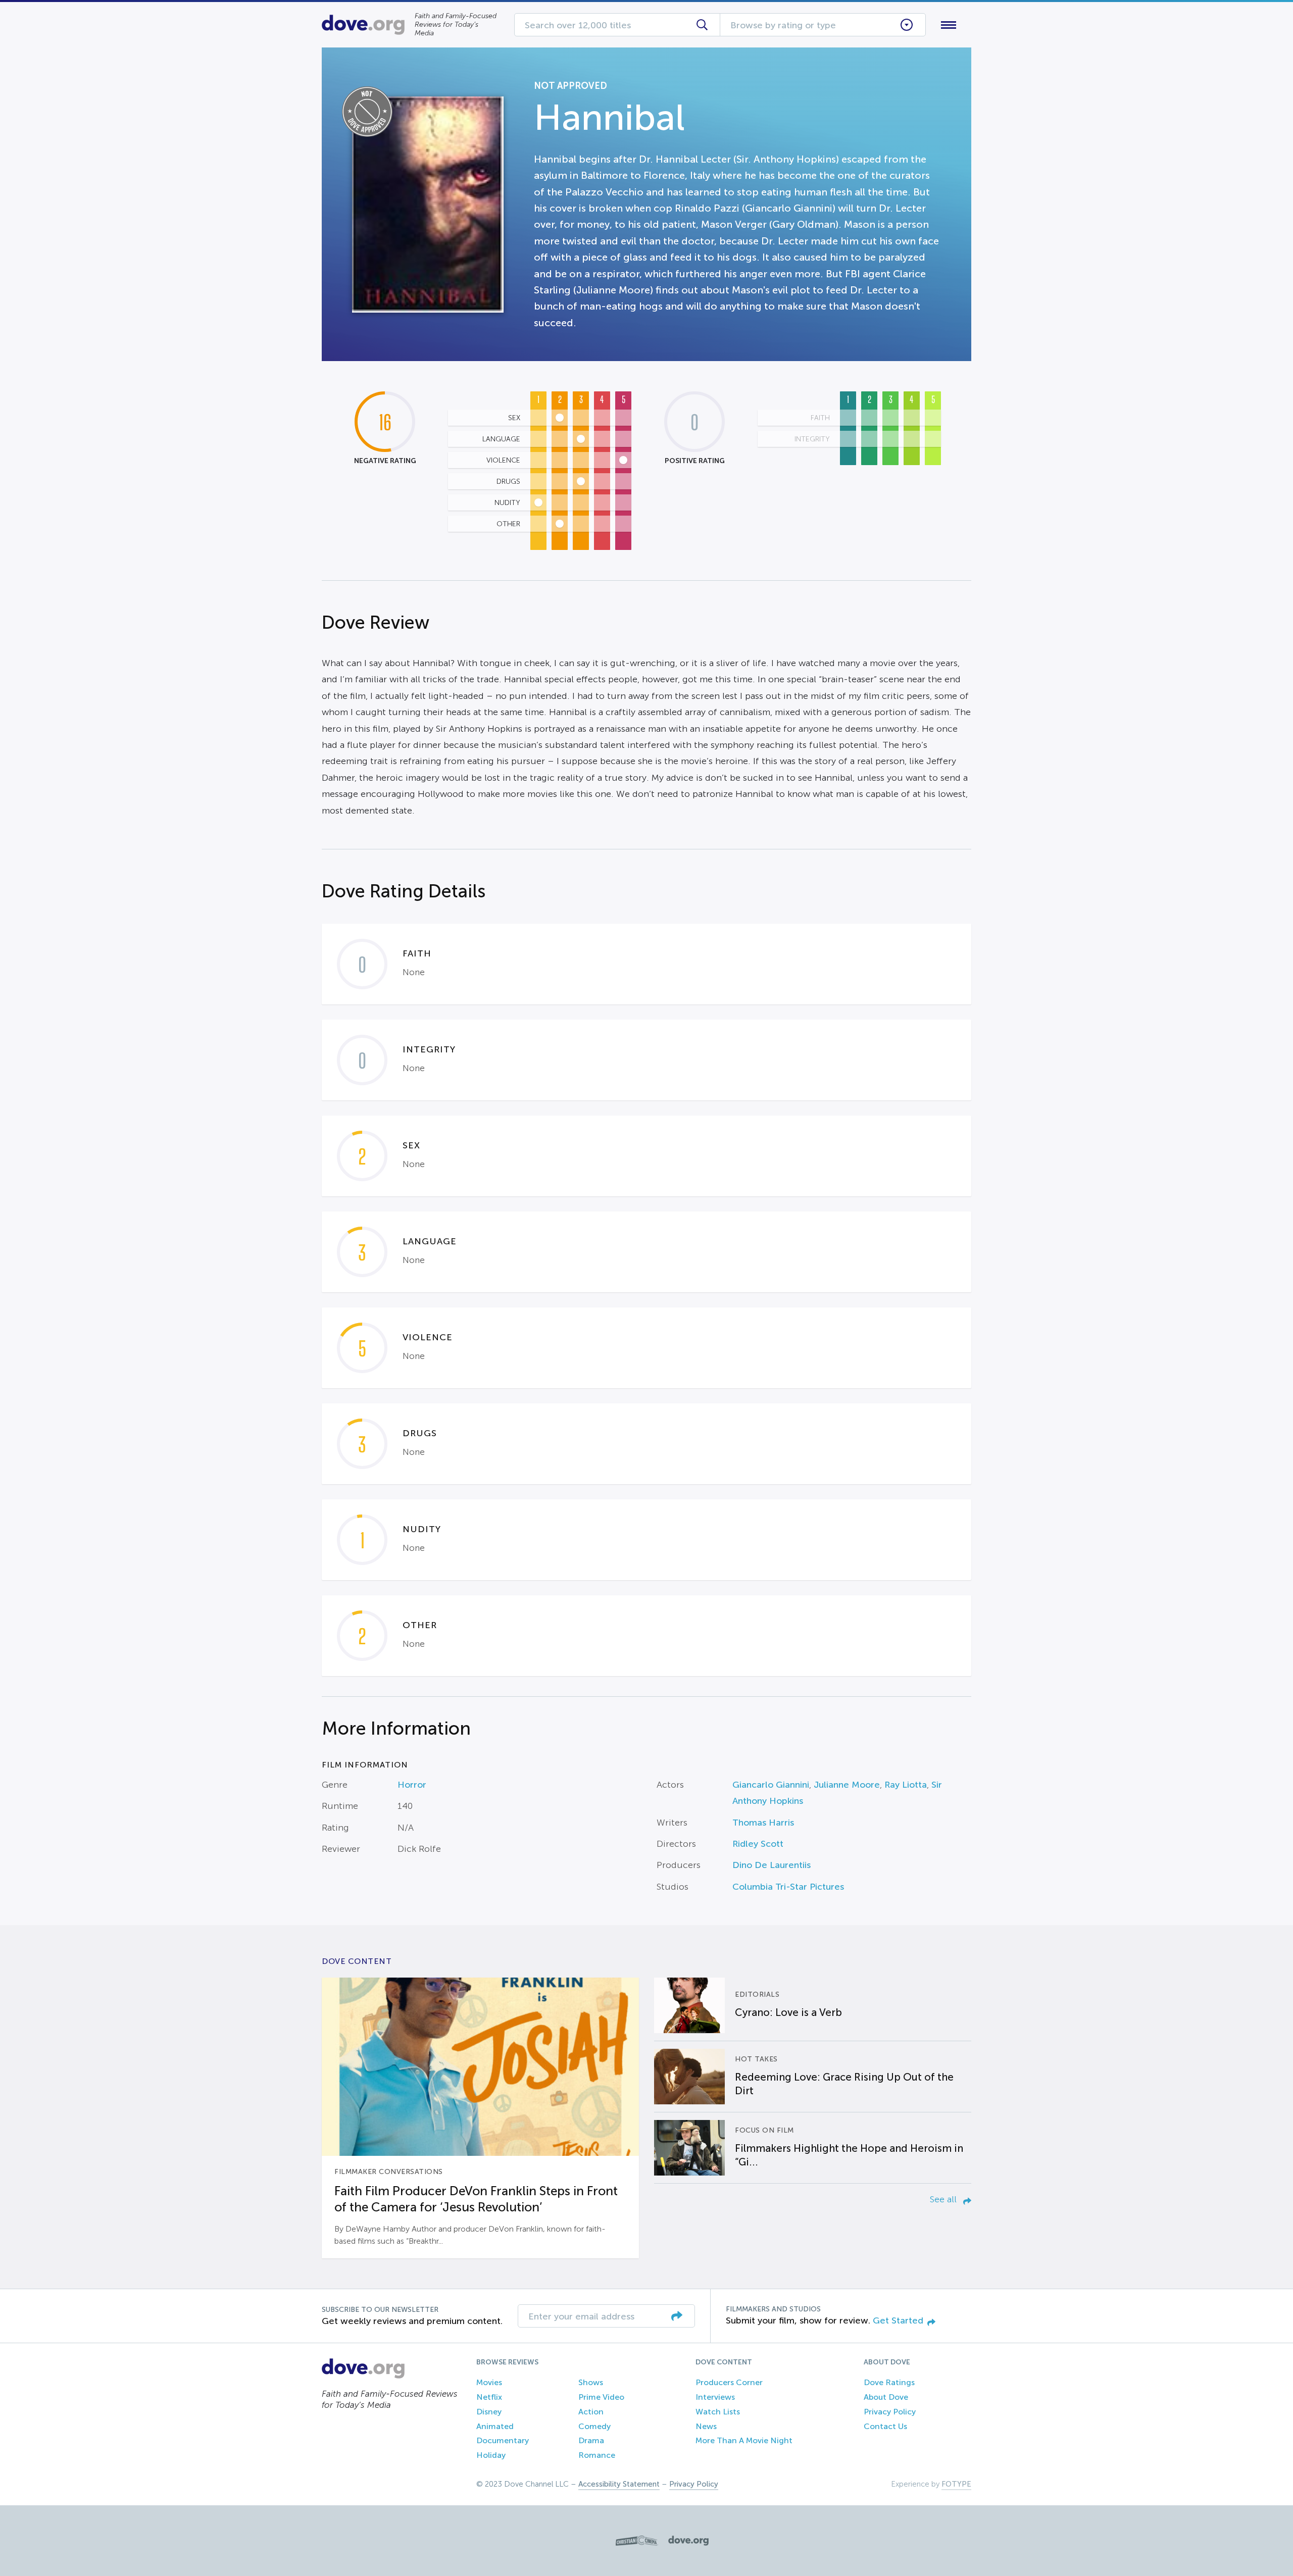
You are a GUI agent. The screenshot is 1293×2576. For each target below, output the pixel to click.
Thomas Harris (763, 1823)
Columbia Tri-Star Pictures (788, 1887)
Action (591, 2412)
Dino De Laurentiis (772, 1865)
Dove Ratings (889, 2382)
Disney (489, 2412)
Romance (597, 2455)
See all (944, 2199)
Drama (591, 2440)
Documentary (503, 2440)
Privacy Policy (890, 2412)
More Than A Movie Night (744, 2440)
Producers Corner (729, 2382)
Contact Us (885, 2426)
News (706, 2426)
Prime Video (601, 2397)
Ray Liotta (906, 1785)
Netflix (489, 2397)
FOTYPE (956, 2484)
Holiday (491, 2455)
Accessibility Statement (619, 2484)
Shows (591, 2382)
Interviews (715, 2397)
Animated (495, 2426)
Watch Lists (718, 2412)
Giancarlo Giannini (771, 1785)
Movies (489, 2382)
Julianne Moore (847, 1785)
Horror (412, 1785)
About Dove (886, 2397)
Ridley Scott (758, 1844)
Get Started (898, 2320)
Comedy (594, 2426)
